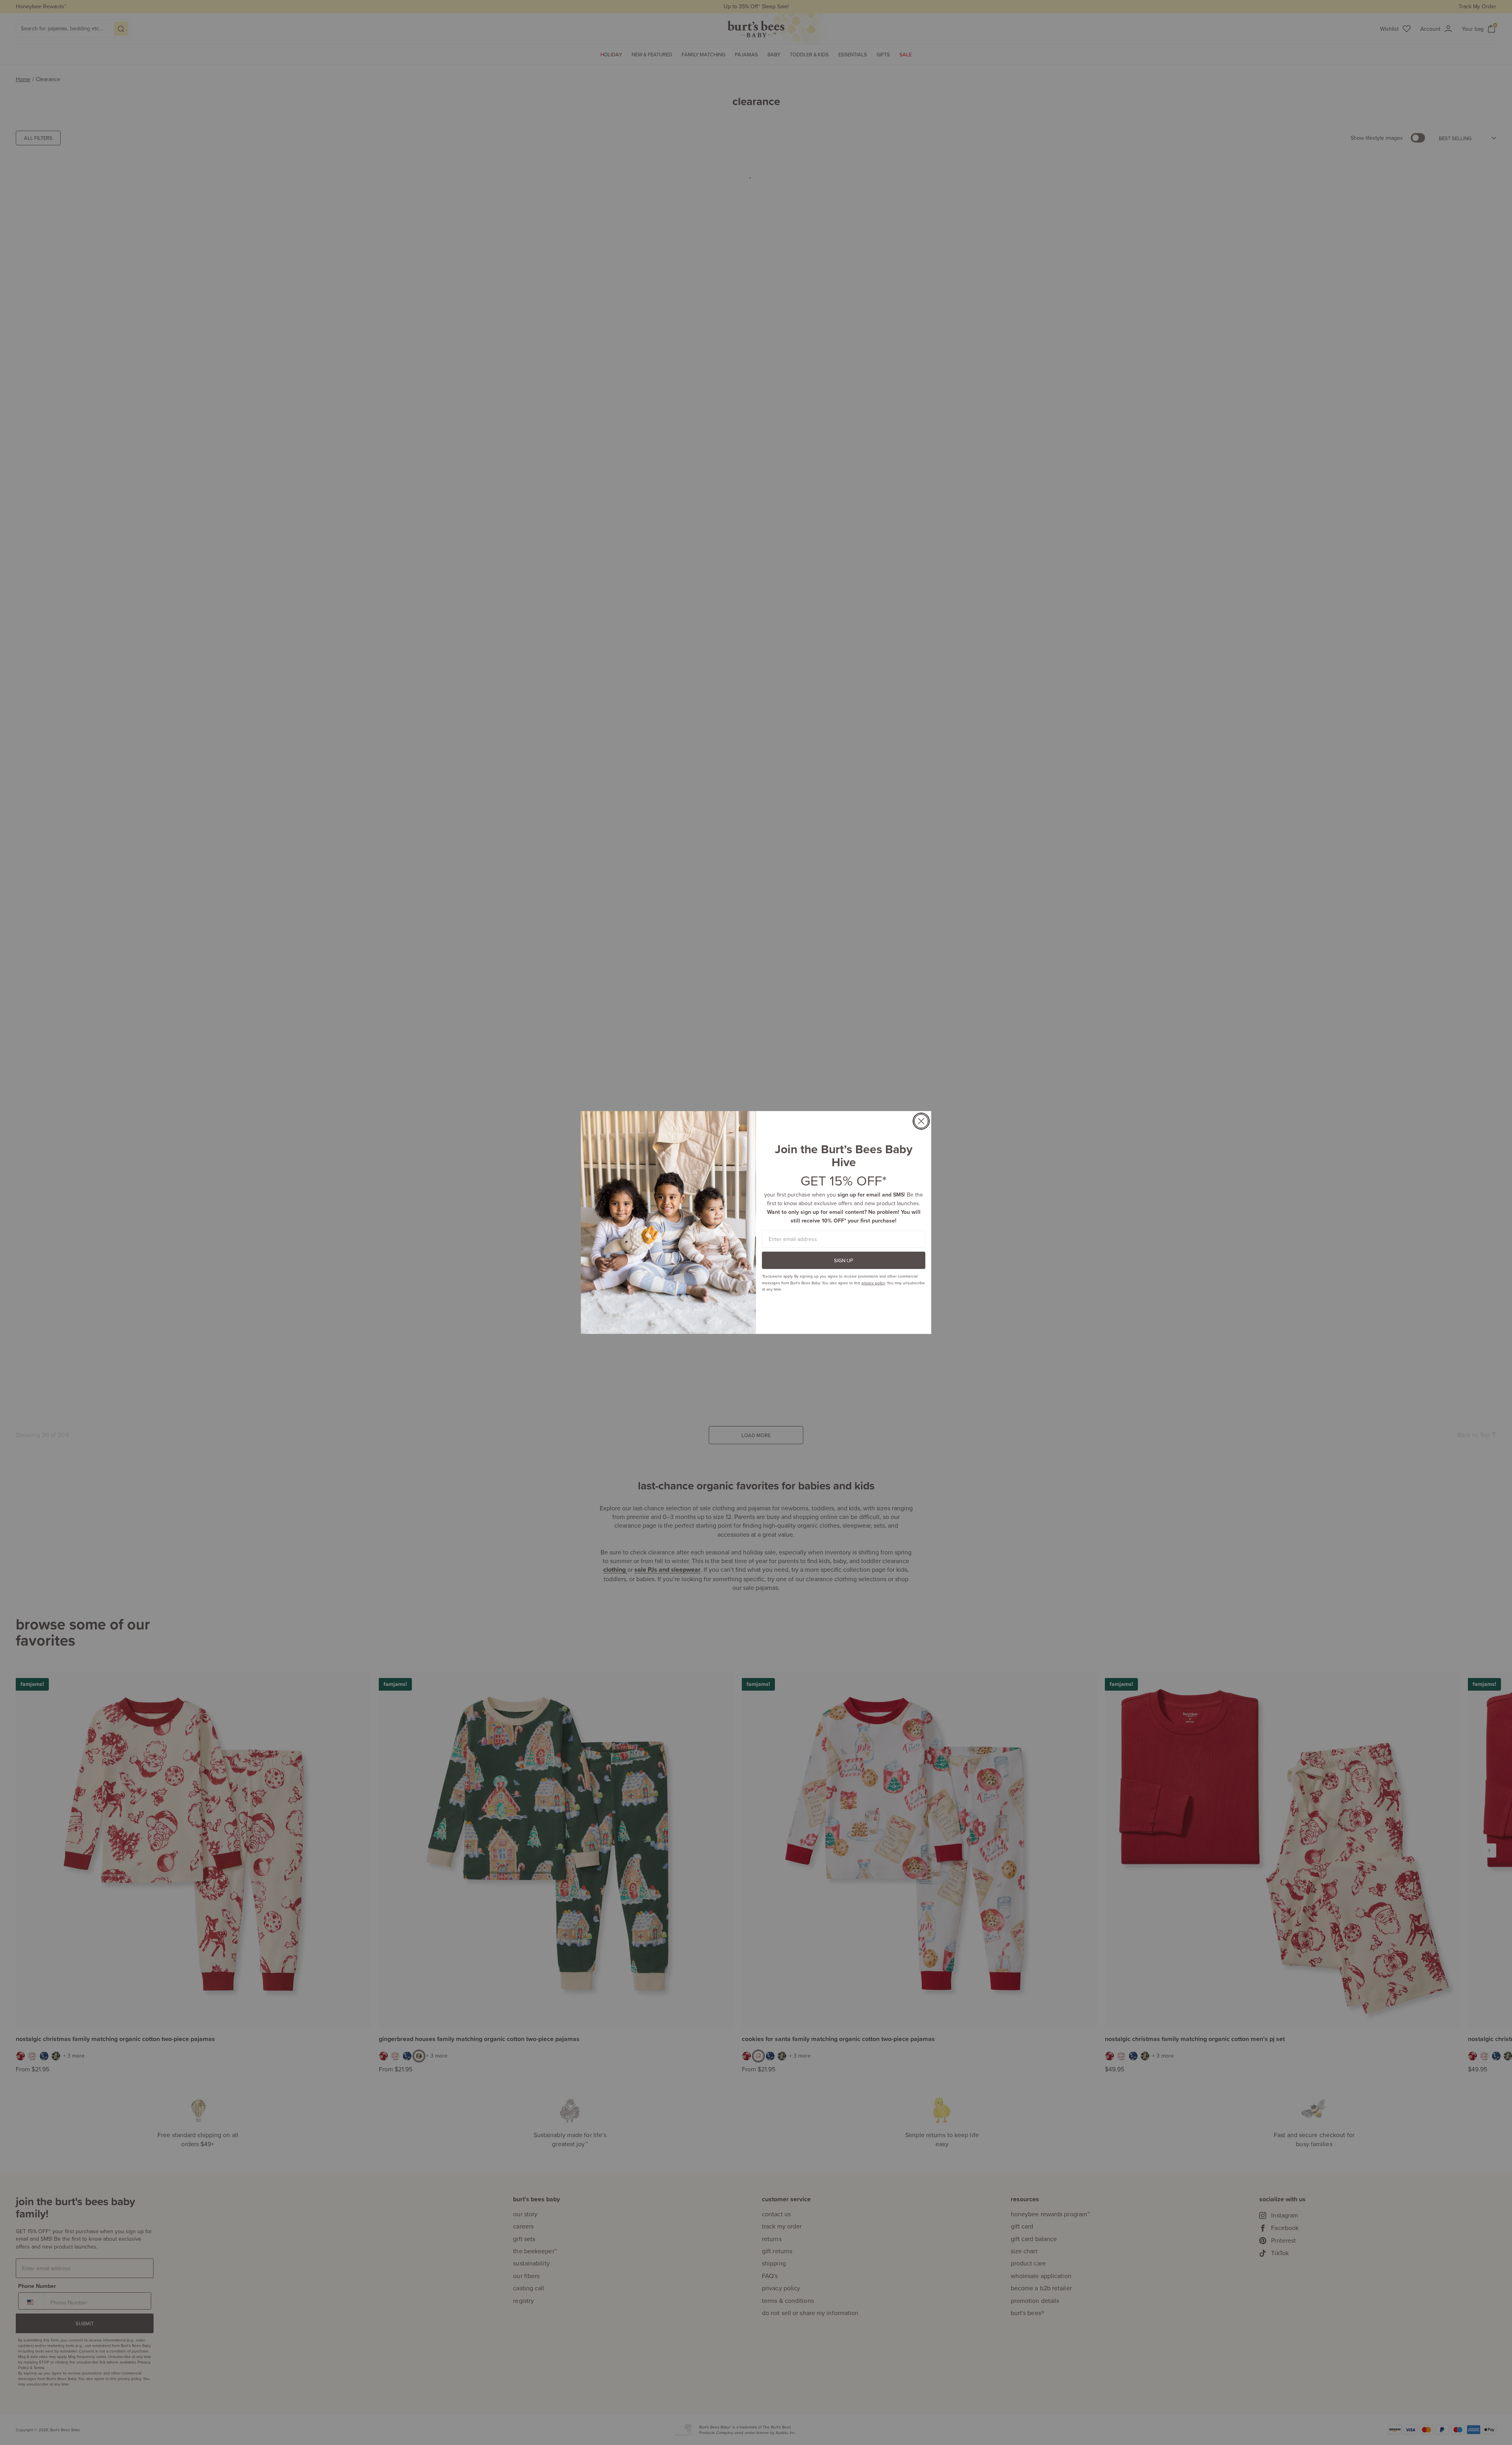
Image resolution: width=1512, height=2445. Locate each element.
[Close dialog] (921, 1121)
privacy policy (873, 1283)
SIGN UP (844, 1260)
